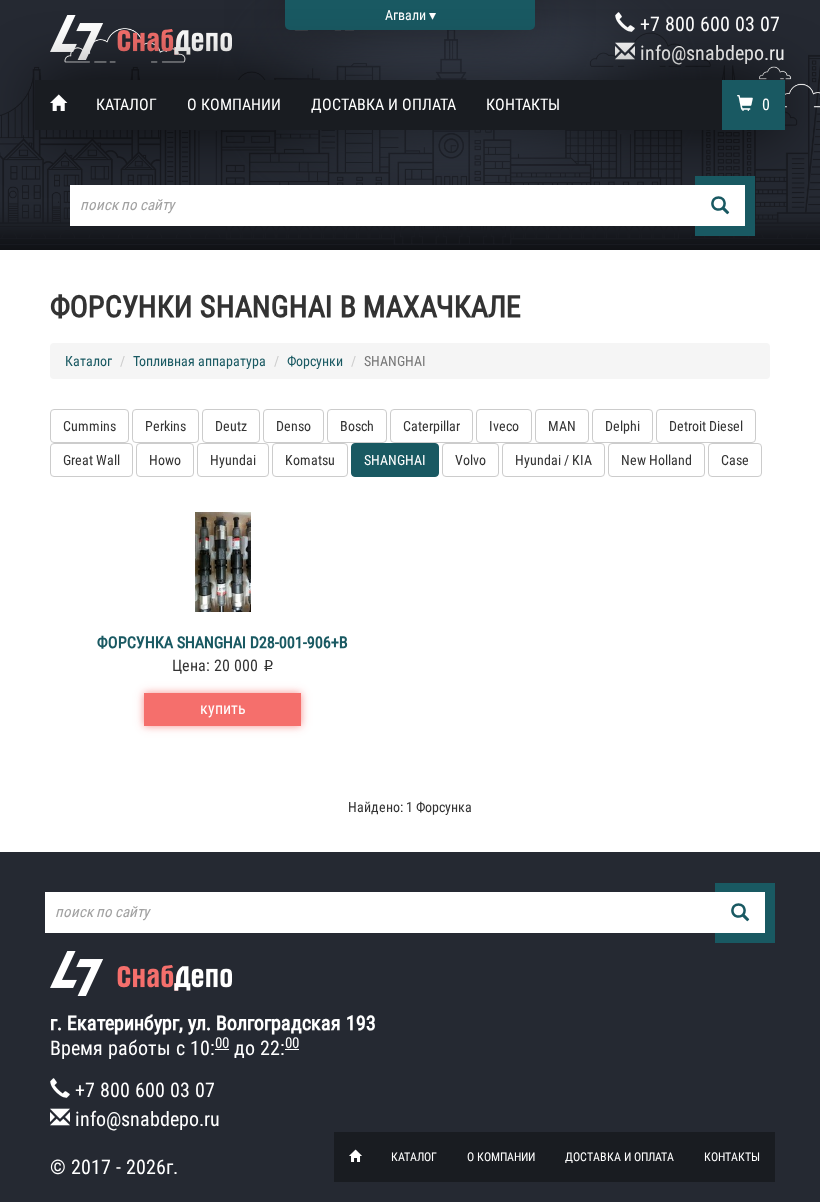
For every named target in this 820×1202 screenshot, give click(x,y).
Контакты (523, 104)
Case (735, 460)
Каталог (126, 104)
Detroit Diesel (706, 426)
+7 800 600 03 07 (707, 24)
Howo (165, 460)
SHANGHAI (395, 460)
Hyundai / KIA (553, 460)
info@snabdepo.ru (710, 53)
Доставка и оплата (383, 104)
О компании (234, 104)
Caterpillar (431, 426)
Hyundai (233, 460)
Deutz (231, 426)
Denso (293, 426)
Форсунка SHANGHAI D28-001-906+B (222, 642)
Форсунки (315, 361)
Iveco (504, 426)
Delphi (622, 426)
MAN (562, 426)
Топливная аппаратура (199, 361)
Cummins (89, 426)
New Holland (656, 460)
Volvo (470, 460)
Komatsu (310, 460)
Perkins (165, 426)
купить (223, 708)
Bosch (357, 426)
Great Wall (91, 460)
